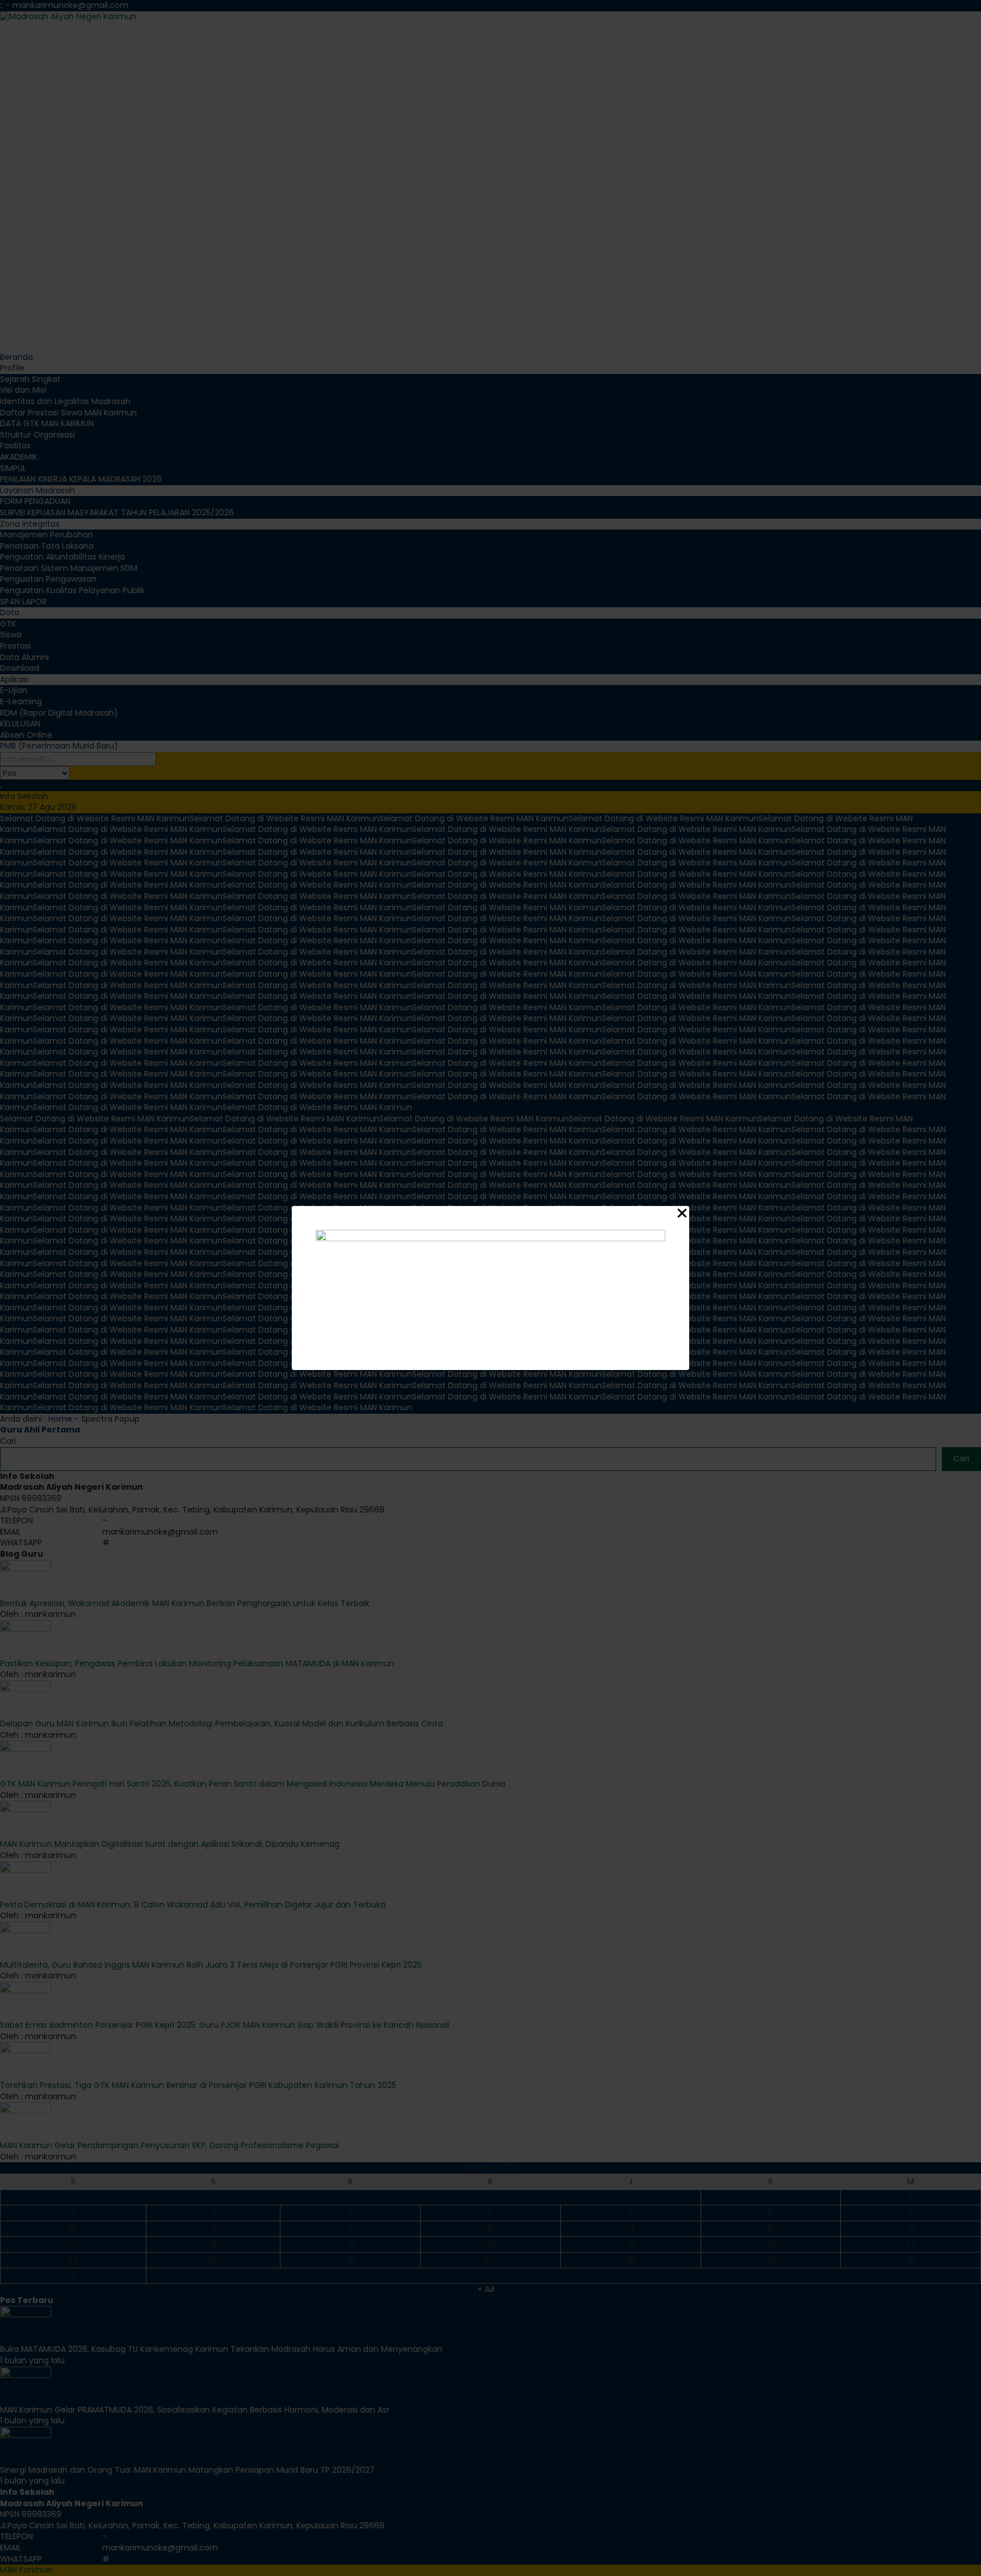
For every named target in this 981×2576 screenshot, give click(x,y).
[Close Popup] (682, 1215)
